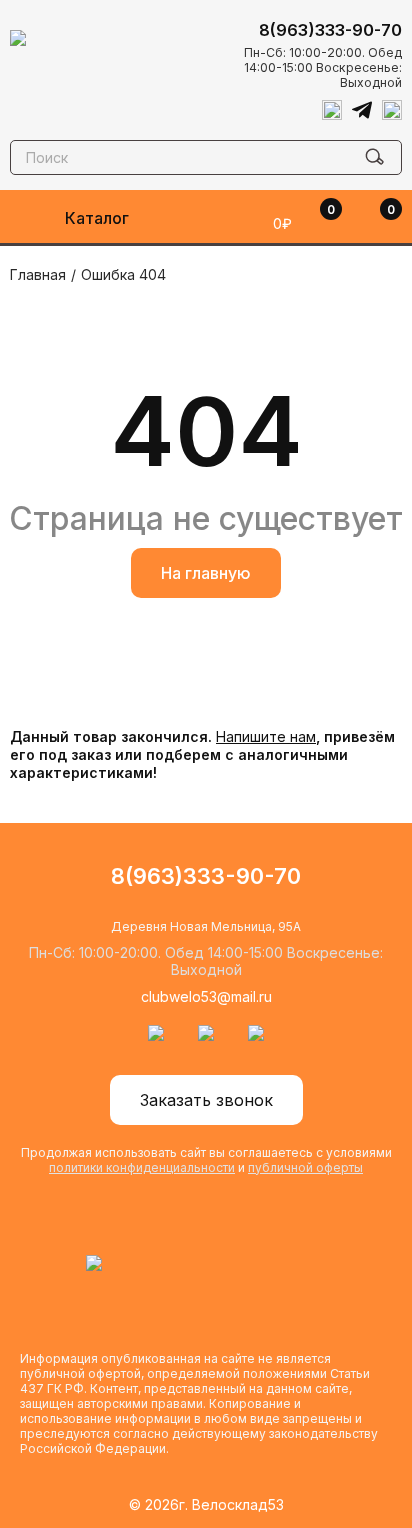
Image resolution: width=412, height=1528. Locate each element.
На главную (206, 573)
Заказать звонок (206, 1100)
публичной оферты (305, 1167)
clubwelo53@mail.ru (206, 996)
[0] (367, 223)
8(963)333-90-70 (330, 30)
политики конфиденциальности (142, 1167)
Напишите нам (266, 736)
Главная (38, 274)
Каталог (97, 218)
